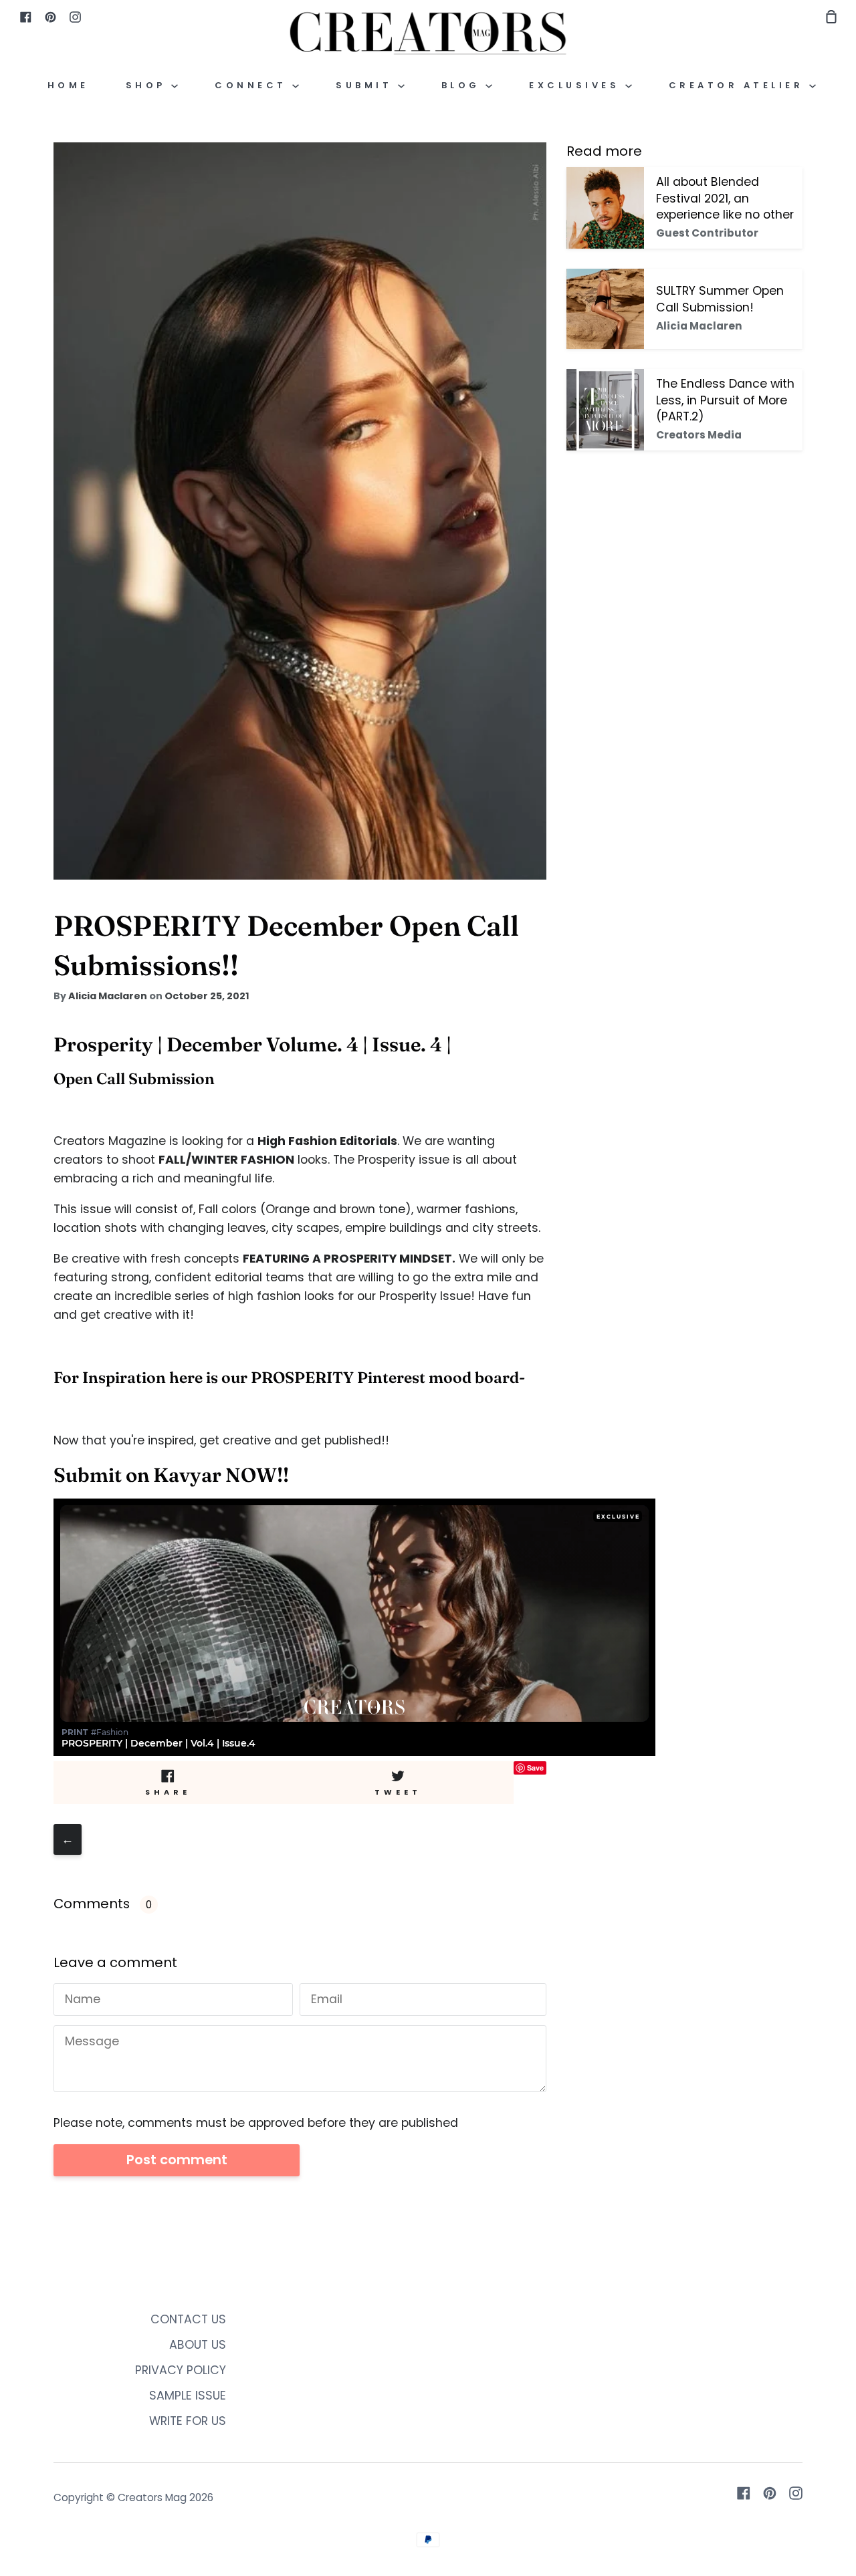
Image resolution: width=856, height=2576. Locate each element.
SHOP (149, 85)
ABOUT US (198, 2345)
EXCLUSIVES (577, 85)
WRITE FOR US (188, 2421)
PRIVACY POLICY (181, 2370)
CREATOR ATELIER (739, 85)
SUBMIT (367, 85)
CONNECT (253, 85)
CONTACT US (188, 2319)
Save (535, 1768)
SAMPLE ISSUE (188, 2396)
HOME (68, 85)
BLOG (464, 85)
